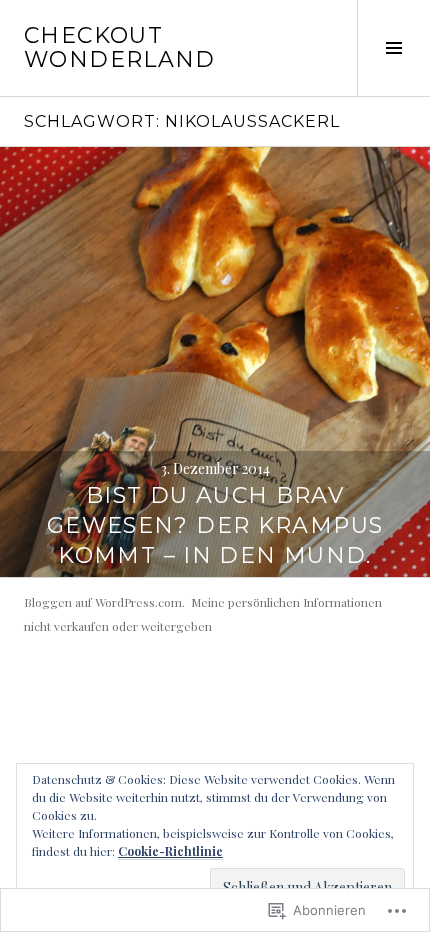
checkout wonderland (120, 47)
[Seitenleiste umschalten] (393, 48)
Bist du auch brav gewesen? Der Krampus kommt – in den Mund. (215, 525)
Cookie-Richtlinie (170, 851)
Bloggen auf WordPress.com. (104, 602)
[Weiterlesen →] (215, 362)
